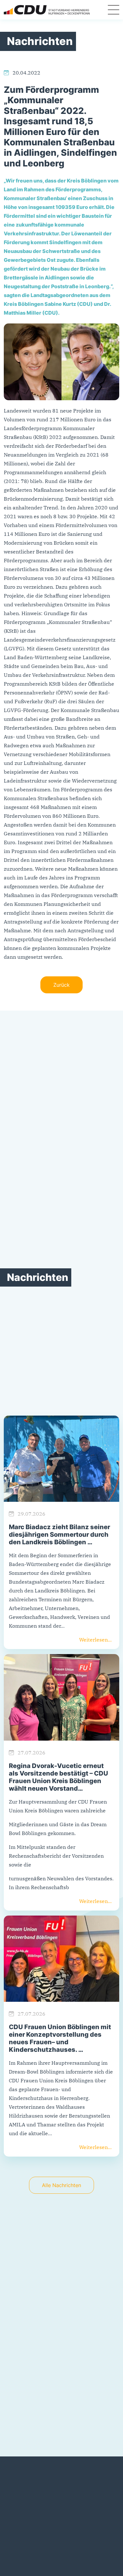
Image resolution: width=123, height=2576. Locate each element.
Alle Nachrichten (61, 2185)
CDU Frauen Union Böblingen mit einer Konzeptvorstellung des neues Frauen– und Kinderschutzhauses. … (60, 2038)
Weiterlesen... (95, 1640)
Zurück (61, 985)
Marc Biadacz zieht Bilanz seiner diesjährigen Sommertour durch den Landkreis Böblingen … (59, 1535)
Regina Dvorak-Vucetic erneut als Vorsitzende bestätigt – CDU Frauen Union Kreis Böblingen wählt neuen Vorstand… (59, 1777)
